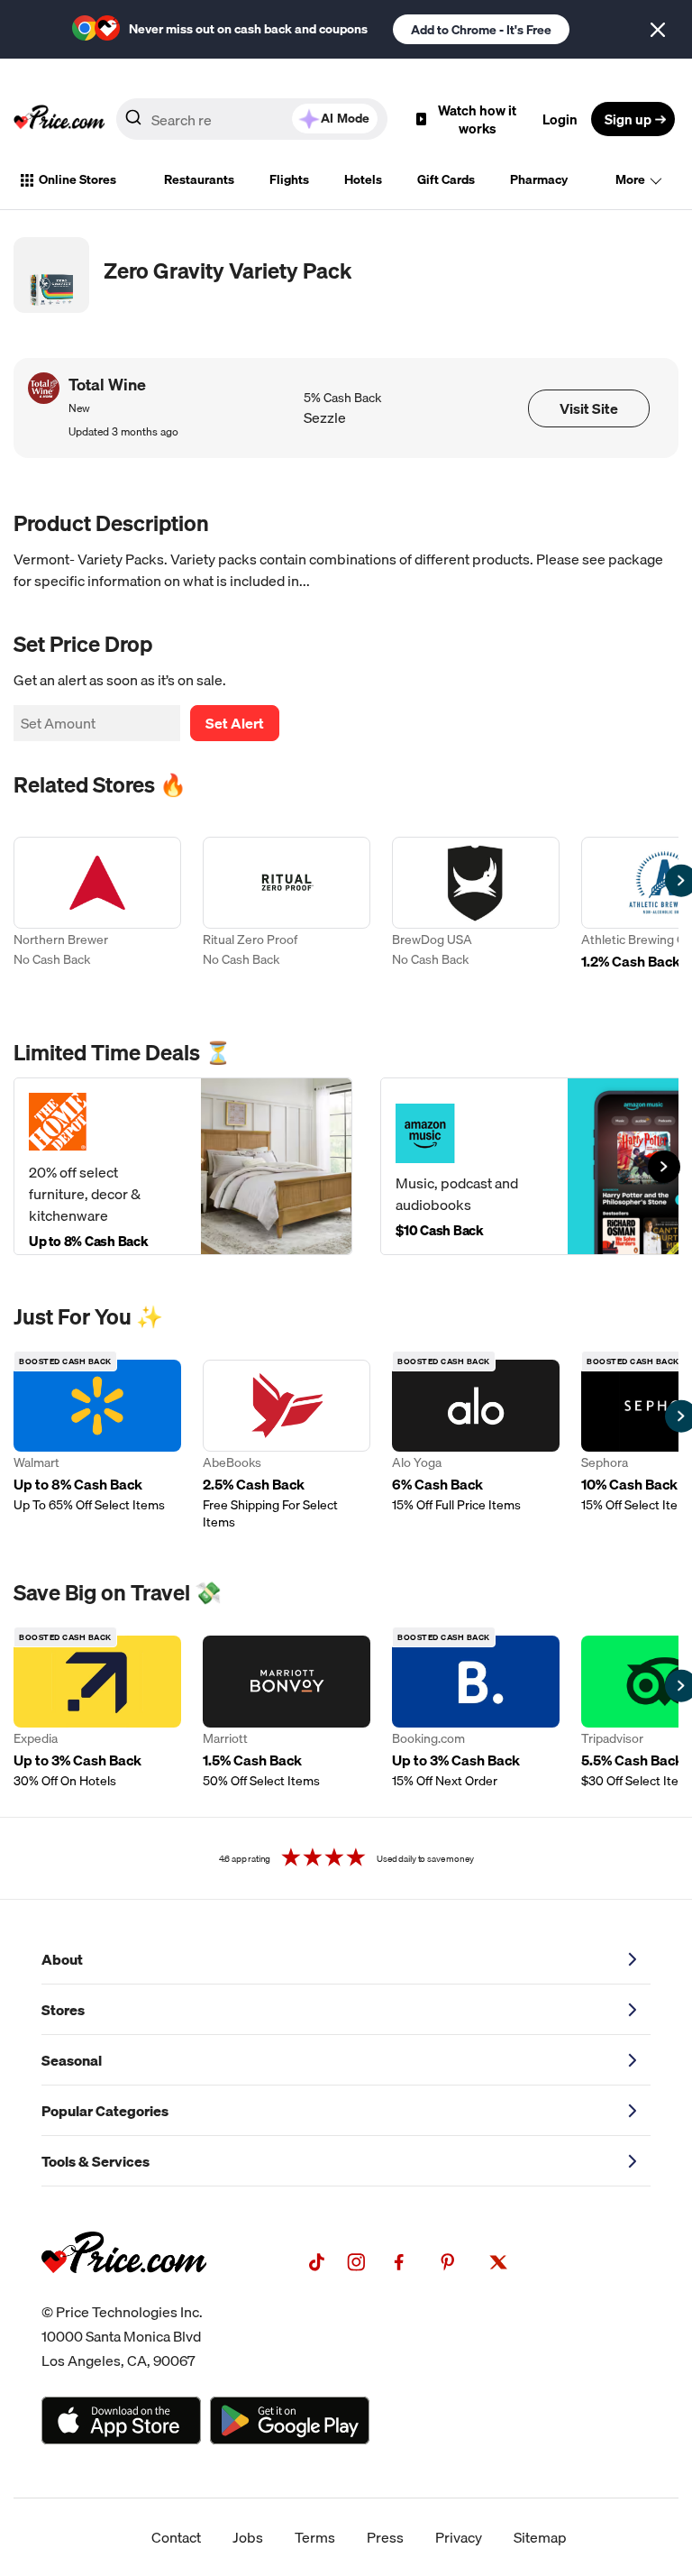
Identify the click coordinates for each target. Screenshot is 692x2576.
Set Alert (235, 723)
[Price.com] (124, 2293)
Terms (315, 2537)
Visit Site (589, 408)
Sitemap (540, 2537)
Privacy (459, 2537)
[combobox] (252, 119)
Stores (63, 2010)
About (62, 1959)
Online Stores (77, 179)
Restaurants (199, 179)
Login (560, 119)
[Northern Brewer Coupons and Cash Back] (97, 914)
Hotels (363, 179)
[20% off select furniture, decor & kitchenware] (183, 1166)
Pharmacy (539, 179)
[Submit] (133, 123)
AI (345, 118)
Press (385, 2537)
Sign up (628, 119)
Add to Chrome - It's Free (481, 30)
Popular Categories (105, 2111)
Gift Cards (446, 179)
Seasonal (72, 2060)
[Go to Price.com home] (59, 119)
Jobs (248, 2537)
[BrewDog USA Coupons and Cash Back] (476, 914)
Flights (289, 179)
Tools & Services (96, 2161)
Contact (176, 2537)
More (630, 179)
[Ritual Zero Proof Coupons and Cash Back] (287, 914)
